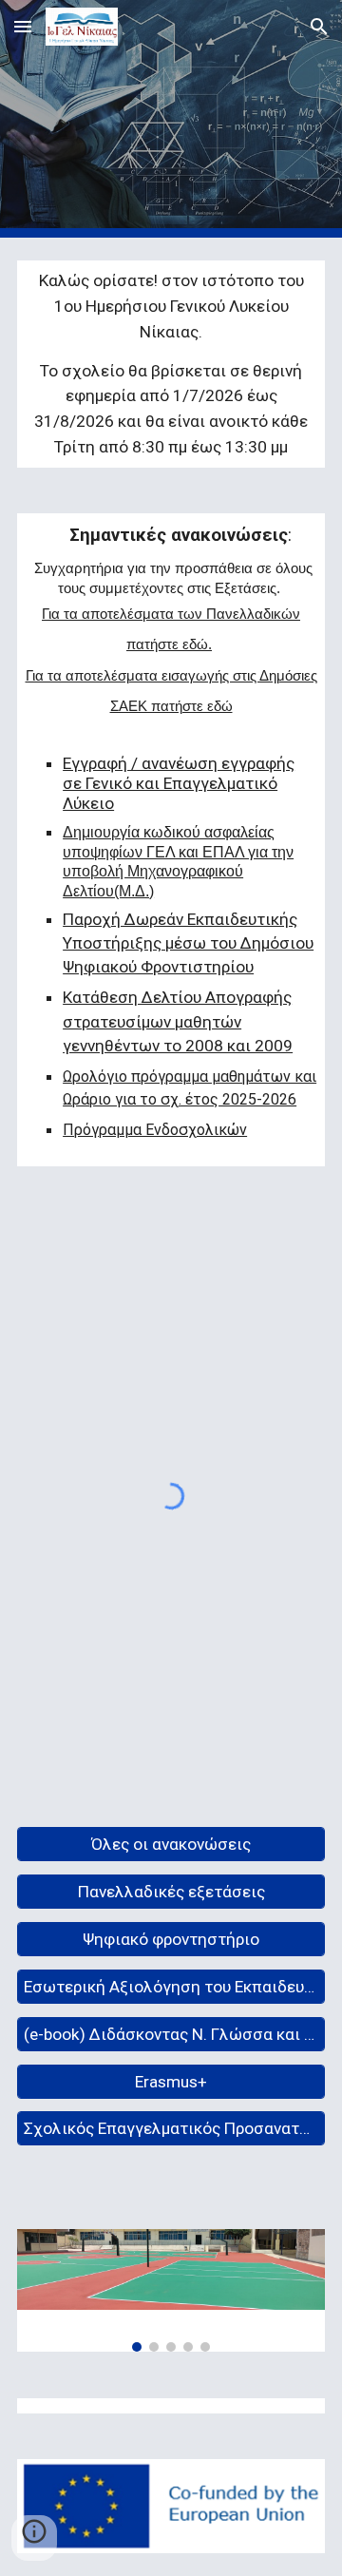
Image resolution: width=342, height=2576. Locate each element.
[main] (171, 364)
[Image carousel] (171, 2290)
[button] (23, 26)
